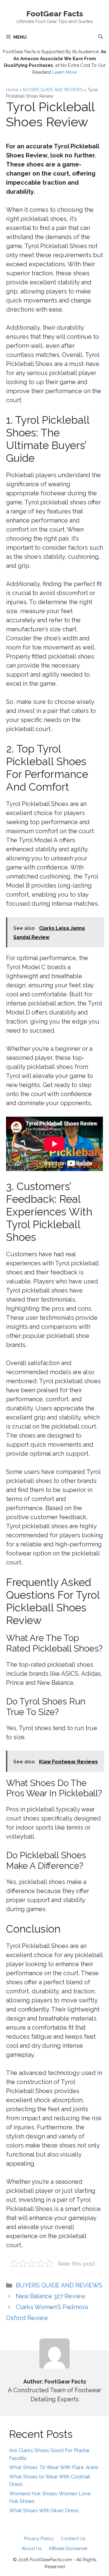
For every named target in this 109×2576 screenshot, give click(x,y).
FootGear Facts (55, 14)
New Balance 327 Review (51, 2296)
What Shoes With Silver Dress (44, 2510)
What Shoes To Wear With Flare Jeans (54, 2467)
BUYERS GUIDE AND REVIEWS (53, 90)
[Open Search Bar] (101, 37)
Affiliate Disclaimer (68, 2548)
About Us (31, 2548)
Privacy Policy (39, 2539)
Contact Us (73, 2539)
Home (12, 90)
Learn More (64, 72)
